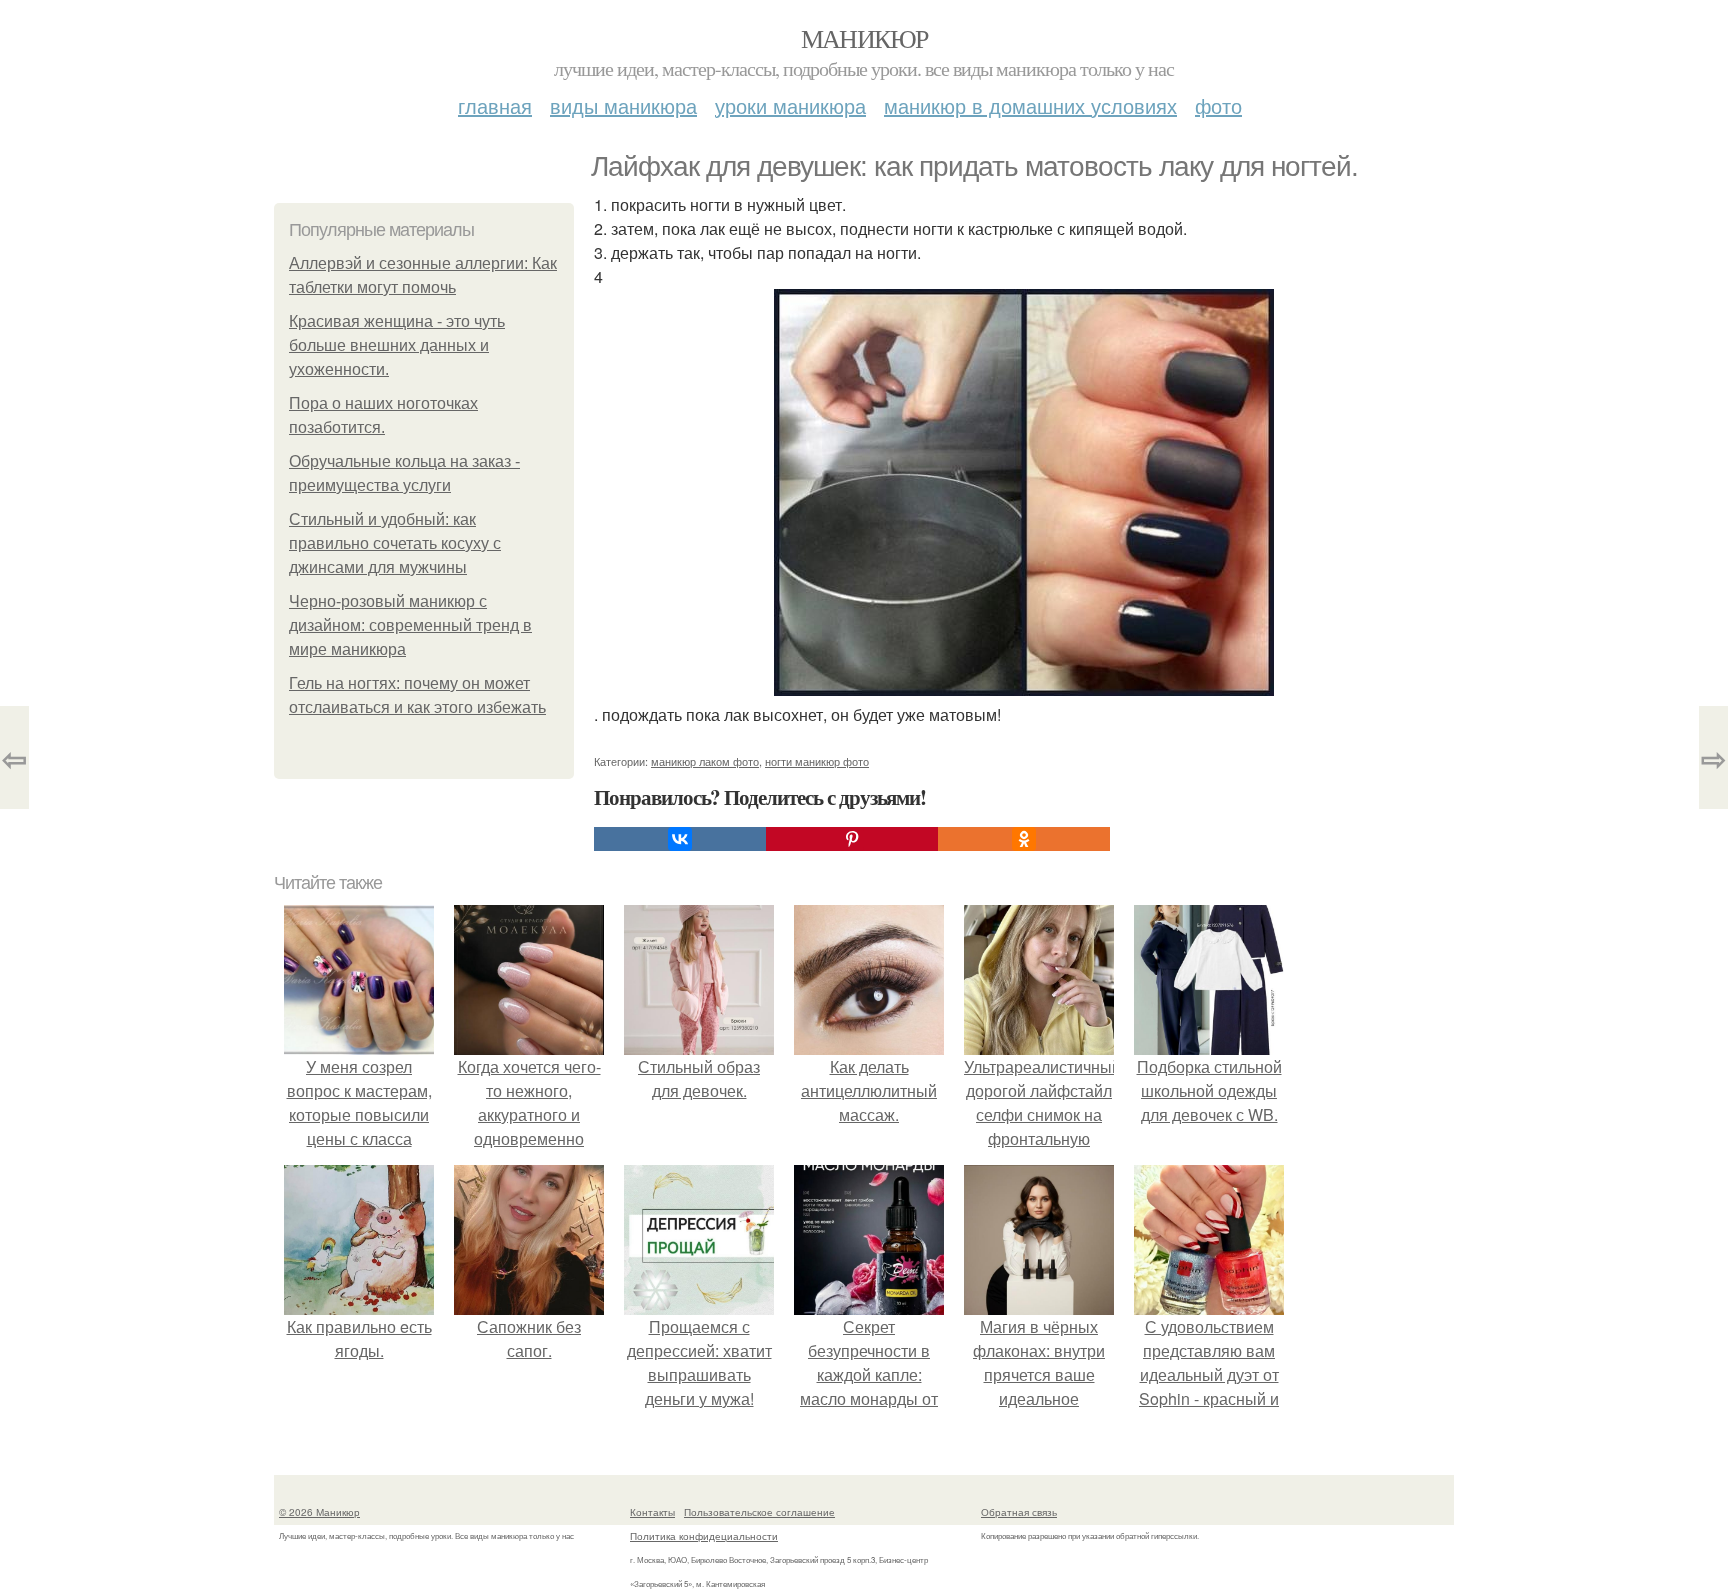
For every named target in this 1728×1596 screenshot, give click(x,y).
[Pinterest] (852, 839)
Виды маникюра (623, 105)
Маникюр (864, 38)
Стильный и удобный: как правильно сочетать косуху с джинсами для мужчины (395, 543)
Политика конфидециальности (704, 1536)
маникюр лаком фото (705, 761)
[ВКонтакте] (680, 839)
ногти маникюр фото (817, 761)
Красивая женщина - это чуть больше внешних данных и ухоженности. (397, 345)
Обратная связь (1019, 1512)
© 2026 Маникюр (319, 1512)
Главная (495, 105)
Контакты (652, 1512)
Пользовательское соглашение (759, 1512)
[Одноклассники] (1024, 839)
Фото (1218, 105)
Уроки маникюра (790, 105)
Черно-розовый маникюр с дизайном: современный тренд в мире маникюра (410, 625)
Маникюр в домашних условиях (1030, 105)
